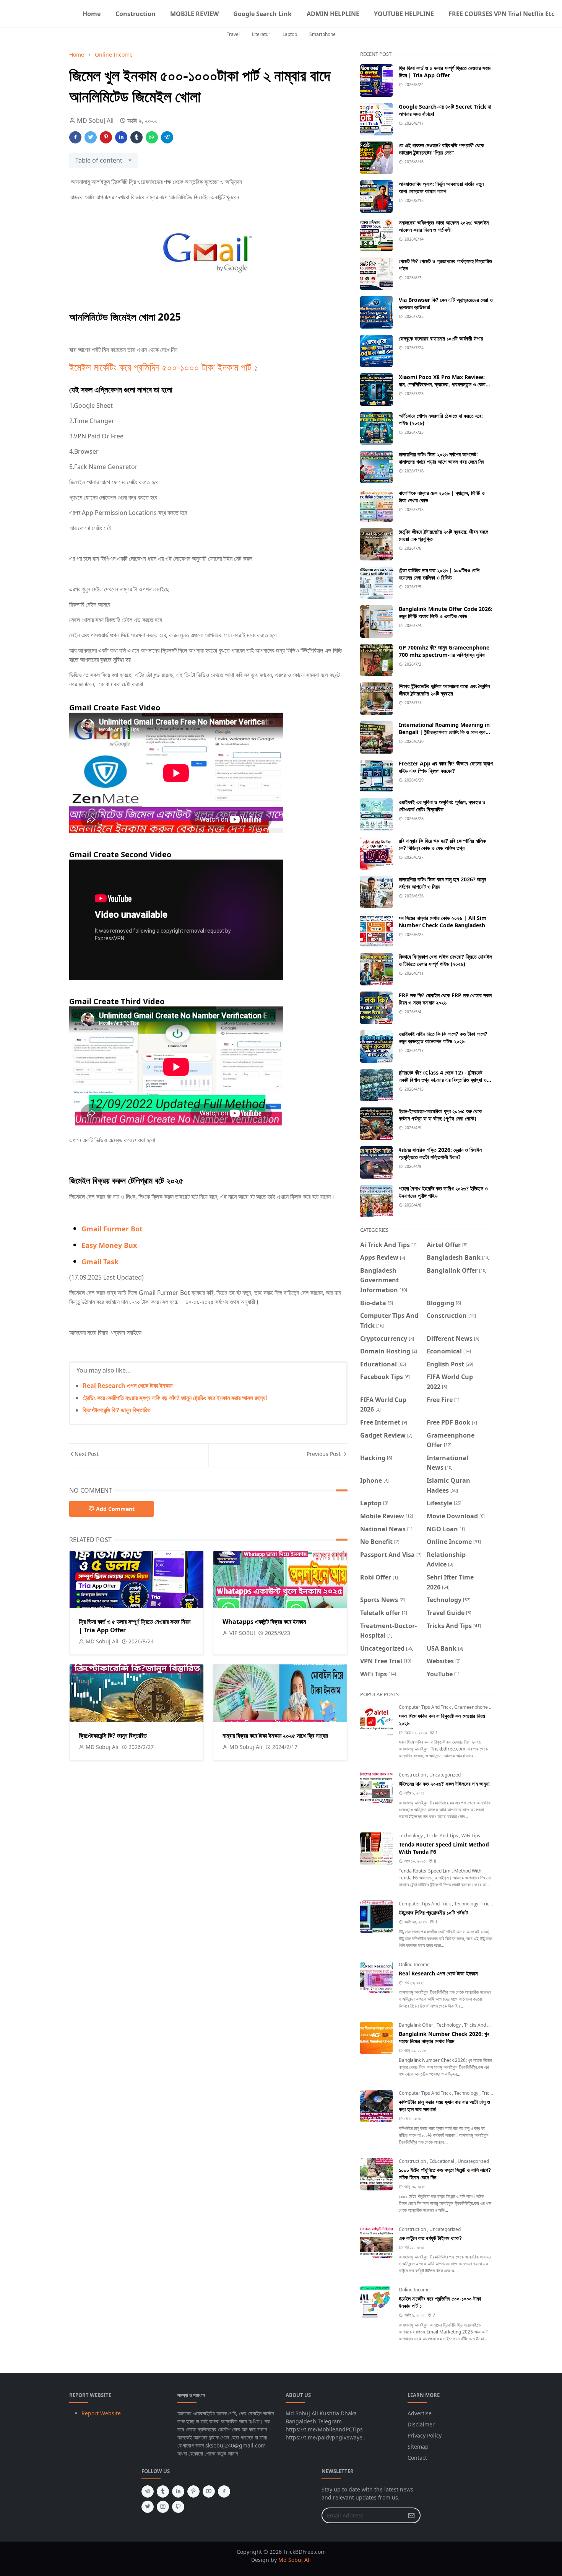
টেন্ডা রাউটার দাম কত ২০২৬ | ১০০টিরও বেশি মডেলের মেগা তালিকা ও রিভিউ (439, 574)
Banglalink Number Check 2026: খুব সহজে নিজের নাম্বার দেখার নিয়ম (444, 2037)
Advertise (420, 2413)
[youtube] (209, 2491)
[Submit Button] (411, 2515)
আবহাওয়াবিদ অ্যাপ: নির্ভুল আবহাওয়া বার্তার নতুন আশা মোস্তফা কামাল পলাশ (441, 187)
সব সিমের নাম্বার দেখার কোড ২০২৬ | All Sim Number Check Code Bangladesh (443, 922)
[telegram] (148, 2491)
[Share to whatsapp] (152, 137)
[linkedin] (178, 2491)
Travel (233, 34)
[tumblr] (163, 2491)
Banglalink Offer (417, 2025)
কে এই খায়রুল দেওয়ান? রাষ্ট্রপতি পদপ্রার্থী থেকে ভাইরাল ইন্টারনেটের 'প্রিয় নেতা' (441, 149)
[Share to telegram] (167, 137)
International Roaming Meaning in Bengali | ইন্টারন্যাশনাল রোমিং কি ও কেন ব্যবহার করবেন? (445, 732)
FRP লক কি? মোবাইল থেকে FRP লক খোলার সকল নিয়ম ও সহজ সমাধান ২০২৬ (445, 999)
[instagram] (163, 2507)
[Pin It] (106, 137)
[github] (178, 2507)
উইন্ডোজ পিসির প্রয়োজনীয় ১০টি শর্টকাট (433, 1912)
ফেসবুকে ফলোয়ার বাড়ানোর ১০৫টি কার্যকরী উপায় (441, 338)
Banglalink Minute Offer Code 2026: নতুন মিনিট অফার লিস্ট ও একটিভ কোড (446, 612)
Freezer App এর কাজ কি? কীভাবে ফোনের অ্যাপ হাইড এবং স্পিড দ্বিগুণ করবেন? (446, 767)
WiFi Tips (471, 1836)
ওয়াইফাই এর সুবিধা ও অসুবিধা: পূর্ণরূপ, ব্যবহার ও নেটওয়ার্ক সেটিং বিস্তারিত (442, 806)
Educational (442, 2161)
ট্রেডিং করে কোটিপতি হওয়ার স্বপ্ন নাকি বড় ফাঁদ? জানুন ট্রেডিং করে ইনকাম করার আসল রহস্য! (175, 1398)
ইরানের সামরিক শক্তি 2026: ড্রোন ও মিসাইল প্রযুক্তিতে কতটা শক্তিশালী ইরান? (440, 1153)
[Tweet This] (91, 137)
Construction (413, 1775)
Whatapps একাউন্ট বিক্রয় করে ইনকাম (264, 1622)
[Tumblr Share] (136, 137)
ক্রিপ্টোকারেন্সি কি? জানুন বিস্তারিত (117, 1410)
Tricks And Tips (443, 1836)
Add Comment (115, 1509)
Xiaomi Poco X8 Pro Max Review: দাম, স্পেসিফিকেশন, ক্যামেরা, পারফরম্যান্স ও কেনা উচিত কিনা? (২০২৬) (442, 384)
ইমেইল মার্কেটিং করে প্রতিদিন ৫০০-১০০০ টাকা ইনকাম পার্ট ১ (164, 367)
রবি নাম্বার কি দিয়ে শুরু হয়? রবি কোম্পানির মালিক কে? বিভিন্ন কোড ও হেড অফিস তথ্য (442, 844)
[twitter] (148, 2507)
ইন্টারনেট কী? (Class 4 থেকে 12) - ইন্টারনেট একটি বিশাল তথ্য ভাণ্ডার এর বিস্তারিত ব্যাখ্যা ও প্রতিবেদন (443, 1080)
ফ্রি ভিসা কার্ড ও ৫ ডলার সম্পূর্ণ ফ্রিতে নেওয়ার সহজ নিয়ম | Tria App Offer (445, 72)
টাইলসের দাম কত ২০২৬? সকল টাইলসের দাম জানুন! (444, 1784)
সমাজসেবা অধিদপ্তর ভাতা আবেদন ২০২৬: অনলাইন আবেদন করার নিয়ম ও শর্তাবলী (444, 226)
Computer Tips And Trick (425, 1707)
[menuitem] (92, 14)
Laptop (290, 34)
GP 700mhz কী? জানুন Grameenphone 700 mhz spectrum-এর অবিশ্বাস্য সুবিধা (444, 651)
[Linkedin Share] (121, 137)
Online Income (414, 1965)
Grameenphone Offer (478, 1707)
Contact (417, 2458)
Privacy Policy (425, 2435)
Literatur (261, 34)
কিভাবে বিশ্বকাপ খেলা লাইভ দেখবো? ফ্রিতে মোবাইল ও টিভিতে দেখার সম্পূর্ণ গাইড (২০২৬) (445, 960)
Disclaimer (421, 2424)
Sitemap (418, 2447)
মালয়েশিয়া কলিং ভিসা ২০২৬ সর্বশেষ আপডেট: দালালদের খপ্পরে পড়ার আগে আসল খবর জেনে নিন (441, 458)
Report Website (101, 2413)
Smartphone (322, 34)
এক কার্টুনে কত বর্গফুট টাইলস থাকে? (430, 2238)
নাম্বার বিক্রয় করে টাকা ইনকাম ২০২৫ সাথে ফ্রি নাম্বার (275, 1736)
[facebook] (224, 2491)
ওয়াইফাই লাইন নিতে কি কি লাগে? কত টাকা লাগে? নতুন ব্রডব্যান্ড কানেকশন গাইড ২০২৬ (443, 1037)
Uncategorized (445, 1775)
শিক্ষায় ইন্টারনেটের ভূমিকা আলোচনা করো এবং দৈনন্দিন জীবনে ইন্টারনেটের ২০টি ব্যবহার (444, 690)
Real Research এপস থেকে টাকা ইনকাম (128, 1386)
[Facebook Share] (75, 137)
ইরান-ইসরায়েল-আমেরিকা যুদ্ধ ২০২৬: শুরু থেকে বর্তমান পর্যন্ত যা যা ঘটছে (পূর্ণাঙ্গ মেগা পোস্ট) (440, 1115)
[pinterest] (193, 2491)
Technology (411, 1836)
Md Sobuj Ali (295, 2560)
